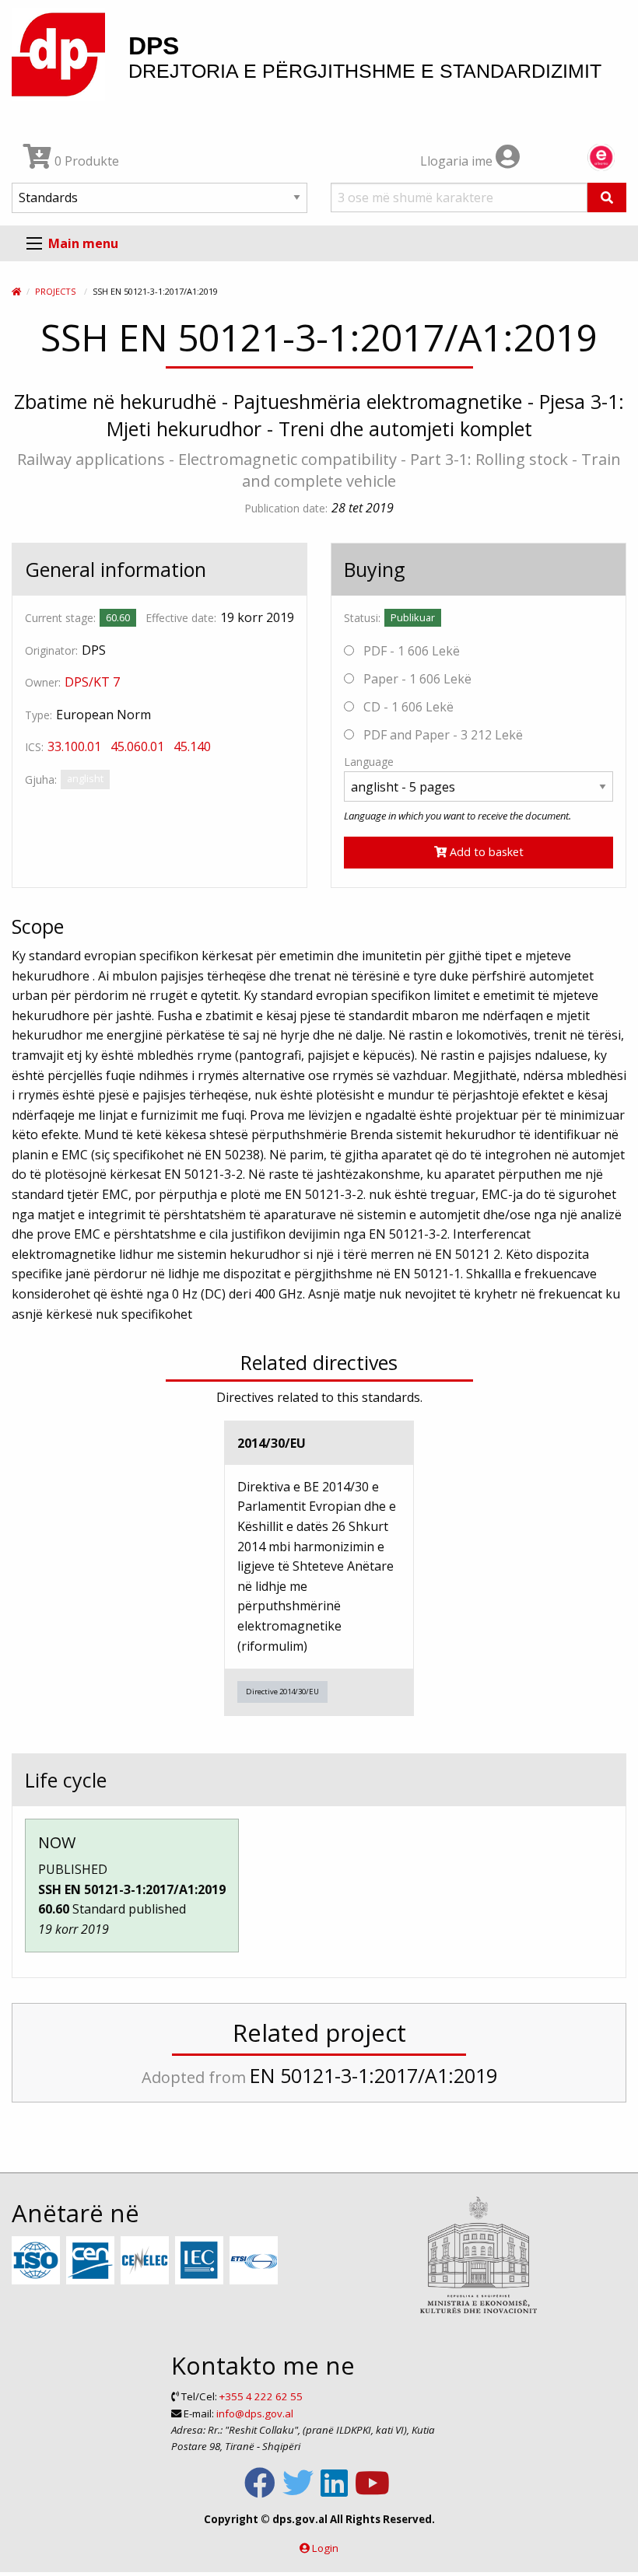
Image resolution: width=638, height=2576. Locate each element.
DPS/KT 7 (92, 682)
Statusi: (362, 618)
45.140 (192, 746)
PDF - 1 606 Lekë (410, 651)
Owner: (43, 682)
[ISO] (38, 2261)
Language (369, 762)
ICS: (34, 747)
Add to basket (485, 852)
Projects (55, 291)
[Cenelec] (147, 2261)
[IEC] (201, 2261)
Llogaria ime (458, 161)
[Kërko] (607, 197)
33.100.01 (74, 746)
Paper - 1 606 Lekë (416, 679)
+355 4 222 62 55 (261, 2396)
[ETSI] (256, 2261)
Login (325, 2548)
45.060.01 (137, 746)
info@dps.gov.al (255, 2413)
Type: (39, 715)
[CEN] (92, 2261)
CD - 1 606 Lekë (407, 707)
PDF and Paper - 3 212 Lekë (442, 735)
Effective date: (181, 618)
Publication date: (286, 508)
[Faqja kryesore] (16, 291)
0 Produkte (85, 161)
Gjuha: (41, 779)
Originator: (51, 650)
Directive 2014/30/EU (282, 1692)
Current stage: (60, 618)
